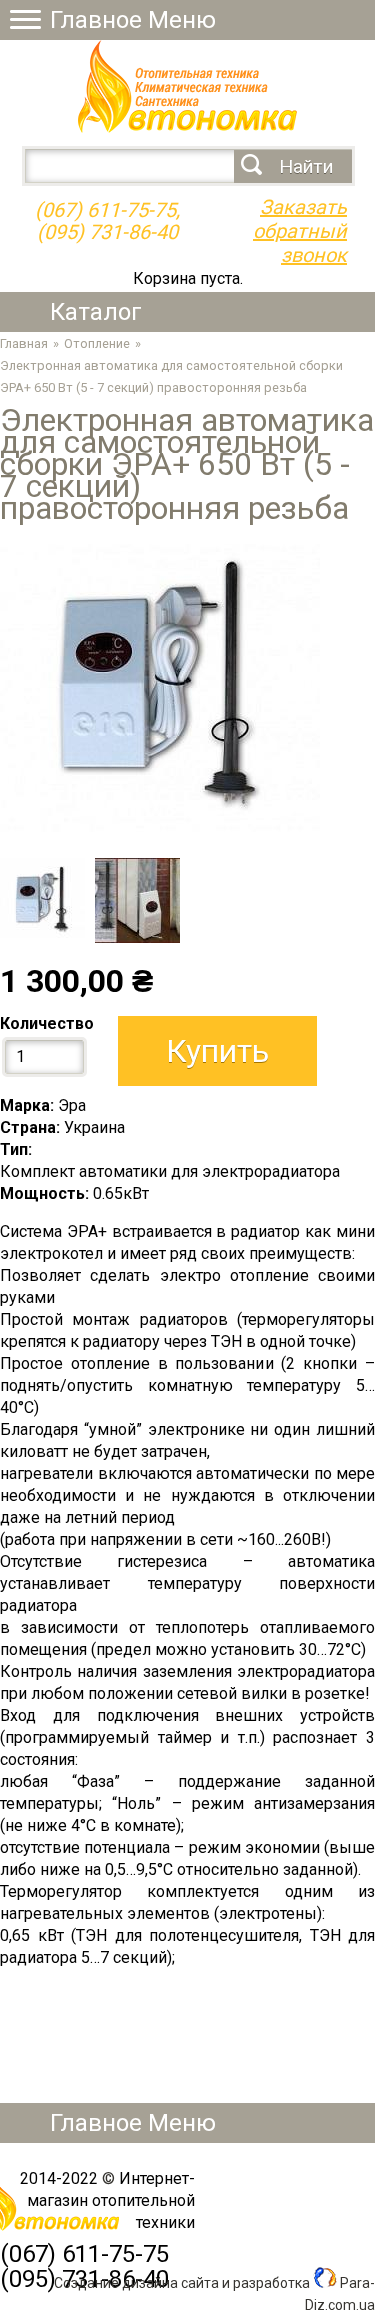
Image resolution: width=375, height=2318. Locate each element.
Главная (24, 343)
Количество (47, 1023)
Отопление (97, 343)
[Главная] (187, 127)
